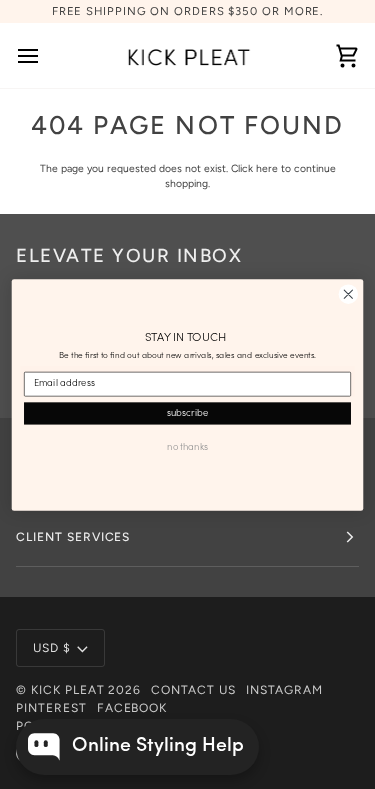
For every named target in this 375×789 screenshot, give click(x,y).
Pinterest (51, 708)
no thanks (187, 446)
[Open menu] (46, 55)
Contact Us (193, 690)
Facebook (132, 708)
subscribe (187, 412)
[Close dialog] (348, 293)
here (267, 168)
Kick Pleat (68, 690)
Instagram (284, 690)
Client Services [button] (73, 537)
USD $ (52, 648)
